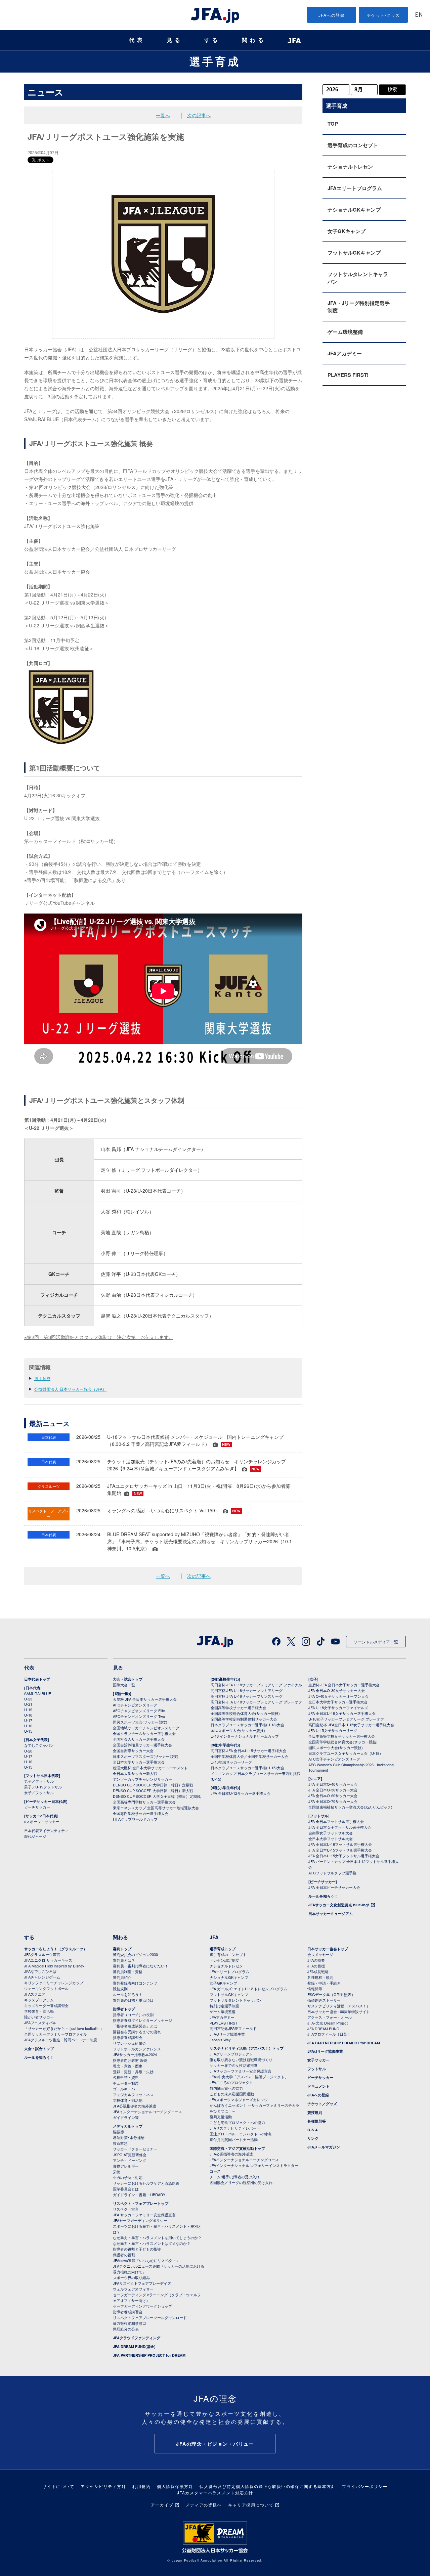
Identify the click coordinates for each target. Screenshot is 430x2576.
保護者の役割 (124, 2255)
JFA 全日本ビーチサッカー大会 (334, 1887)
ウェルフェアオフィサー (133, 2289)
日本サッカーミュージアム (331, 1914)
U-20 (28, 1751)
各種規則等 (317, 2121)
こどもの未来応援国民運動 (232, 2094)
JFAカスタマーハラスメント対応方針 (215, 2493)
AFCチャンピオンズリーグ (135, 1705)
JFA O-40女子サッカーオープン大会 (338, 1696)
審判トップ (122, 1949)
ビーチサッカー (37, 1807)
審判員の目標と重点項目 (133, 2000)
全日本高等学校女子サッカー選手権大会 (342, 1736)
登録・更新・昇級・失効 (133, 2072)
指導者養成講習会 (128, 2037)
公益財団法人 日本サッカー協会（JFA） (70, 1389)
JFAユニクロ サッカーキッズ (48, 1960)
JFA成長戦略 (318, 1971)
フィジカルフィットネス (133, 2094)
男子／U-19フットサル (43, 1787)
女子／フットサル (39, 1792)
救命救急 (120, 2143)
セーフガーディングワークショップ (142, 2306)
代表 (137, 40)
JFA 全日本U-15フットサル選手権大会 (340, 1850)
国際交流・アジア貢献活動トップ (237, 2148)
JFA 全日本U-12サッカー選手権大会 (241, 1793)
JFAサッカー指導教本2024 (135, 2054)
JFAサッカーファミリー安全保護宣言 (241, 2071)
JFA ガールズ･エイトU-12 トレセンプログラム (248, 1989)
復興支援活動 (221, 2117)
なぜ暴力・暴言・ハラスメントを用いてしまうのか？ (157, 2237)
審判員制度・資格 (128, 1971)
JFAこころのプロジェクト (231, 2082)
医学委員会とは (126, 2189)
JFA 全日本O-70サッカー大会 (333, 1801)
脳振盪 (118, 2132)
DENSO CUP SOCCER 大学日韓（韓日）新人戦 (153, 1790)
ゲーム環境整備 (345, 332)
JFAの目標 (316, 1966)
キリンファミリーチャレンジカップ (54, 1983)
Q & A (313, 2130)
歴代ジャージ (35, 1836)
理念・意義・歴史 (128, 2066)
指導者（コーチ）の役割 (133, 2014)
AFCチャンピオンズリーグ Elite (139, 1711)
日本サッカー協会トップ (328, 1949)
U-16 (28, 1726)
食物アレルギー (126, 2166)
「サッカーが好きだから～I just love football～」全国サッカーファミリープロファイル (64, 2031)
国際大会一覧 (124, 1685)
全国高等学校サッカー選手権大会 (238, 1707)
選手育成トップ (223, 1949)
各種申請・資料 (126, 2077)
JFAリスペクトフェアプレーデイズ (142, 2283)
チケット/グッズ (383, 15)
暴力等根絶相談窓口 (130, 2323)
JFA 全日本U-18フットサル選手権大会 (340, 1844)
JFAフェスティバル (40, 2023)
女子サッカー (318, 2060)
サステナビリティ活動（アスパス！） (339, 2006)
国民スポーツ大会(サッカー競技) (140, 1722)
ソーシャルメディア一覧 (376, 1641)
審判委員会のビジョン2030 (135, 1954)
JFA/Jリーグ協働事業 (227, 2034)
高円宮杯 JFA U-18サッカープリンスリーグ (247, 1696)
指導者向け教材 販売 (130, 2060)
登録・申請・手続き (324, 1983)
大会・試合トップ (128, 1679)
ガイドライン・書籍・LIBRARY (139, 2194)
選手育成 (215, 61)
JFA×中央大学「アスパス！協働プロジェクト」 (249, 2077)
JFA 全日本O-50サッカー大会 (333, 1790)
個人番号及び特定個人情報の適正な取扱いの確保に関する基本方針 (268, 2486)
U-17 (28, 1720)
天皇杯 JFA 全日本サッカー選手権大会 (145, 1699)
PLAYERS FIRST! (348, 375)
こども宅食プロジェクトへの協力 (237, 2122)
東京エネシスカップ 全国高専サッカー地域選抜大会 (156, 1808)
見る (175, 40)
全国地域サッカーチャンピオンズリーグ (146, 1728)
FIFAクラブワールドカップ (135, 1819)
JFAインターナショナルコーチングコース (147, 2112)
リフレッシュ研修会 (130, 2043)
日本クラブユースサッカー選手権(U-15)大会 (247, 1768)
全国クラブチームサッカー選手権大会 (144, 1733)
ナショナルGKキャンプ (354, 210)
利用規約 (141, 2486)
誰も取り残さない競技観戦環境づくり (241, 2059)
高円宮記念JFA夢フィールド (233, 2028)
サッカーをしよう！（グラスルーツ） (56, 1949)
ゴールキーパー (126, 2089)
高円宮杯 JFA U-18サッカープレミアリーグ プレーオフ (256, 1702)
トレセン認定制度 (224, 1960)
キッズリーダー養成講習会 (46, 2005)
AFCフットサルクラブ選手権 (332, 1873)
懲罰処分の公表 (126, 2329)
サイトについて (59, 2486)
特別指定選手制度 (224, 2006)
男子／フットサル (39, 1781)
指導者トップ (124, 2009)
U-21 (28, 1704)
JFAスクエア (35, 1994)
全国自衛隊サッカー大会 (133, 1750)
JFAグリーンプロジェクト (231, 2054)
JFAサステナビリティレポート (235, 2128)
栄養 (117, 2172)
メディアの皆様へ (204, 2505)
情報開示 (315, 1989)
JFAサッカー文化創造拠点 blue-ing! (339, 1905)
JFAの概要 (316, 1960)
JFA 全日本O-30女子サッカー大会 (337, 1690)
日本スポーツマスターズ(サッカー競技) (146, 1756)
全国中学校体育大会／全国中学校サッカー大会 (249, 1756)
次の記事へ (199, 115)
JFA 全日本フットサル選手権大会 (336, 1821)
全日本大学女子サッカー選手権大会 (338, 1702)
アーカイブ (162, 2505)
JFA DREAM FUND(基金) (134, 2346)
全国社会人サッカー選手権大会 (139, 1739)
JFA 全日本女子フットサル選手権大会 (340, 1827)
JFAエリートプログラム (355, 188)
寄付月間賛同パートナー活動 (234, 2139)
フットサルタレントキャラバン (358, 278)
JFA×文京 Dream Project (328, 2023)
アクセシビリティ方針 (103, 2486)
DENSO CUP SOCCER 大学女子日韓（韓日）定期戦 (157, 1796)
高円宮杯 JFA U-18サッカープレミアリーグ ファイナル (256, 1685)
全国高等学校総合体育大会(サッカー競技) (245, 1713)
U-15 (28, 1731)
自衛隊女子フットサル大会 (331, 1833)
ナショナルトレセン (350, 167)
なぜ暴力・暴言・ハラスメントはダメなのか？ (152, 2243)
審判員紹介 (122, 1977)
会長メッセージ (320, 1954)
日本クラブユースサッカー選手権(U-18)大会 (247, 1725)
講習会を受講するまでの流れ (137, 2032)
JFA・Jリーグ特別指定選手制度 (359, 307)
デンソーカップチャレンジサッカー (142, 1779)
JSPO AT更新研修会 (130, 2155)
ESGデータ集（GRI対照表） (331, 1994)
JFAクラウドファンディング (137, 2338)
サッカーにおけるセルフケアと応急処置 (146, 2183)
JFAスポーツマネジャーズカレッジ (239, 2099)
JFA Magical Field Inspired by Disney (54, 1966)
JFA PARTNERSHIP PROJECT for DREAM (149, 2355)
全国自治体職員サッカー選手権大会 (142, 1745)
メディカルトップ (128, 2126)
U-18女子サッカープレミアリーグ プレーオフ (346, 1719)
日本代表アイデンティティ (46, 1830)
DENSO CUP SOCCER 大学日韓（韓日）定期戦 (153, 1785)
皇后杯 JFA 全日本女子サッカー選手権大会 (344, 1685)
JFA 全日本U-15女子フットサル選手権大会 (344, 1856)
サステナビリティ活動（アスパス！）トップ (247, 2048)
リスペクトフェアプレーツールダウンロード (150, 2317)
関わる (254, 40)
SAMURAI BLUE (38, 1693)
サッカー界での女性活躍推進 (234, 2065)
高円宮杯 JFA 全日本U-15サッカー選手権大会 (248, 1750)
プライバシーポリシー (365, 2486)
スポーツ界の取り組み (131, 2277)
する (212, 40)
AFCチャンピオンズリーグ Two (139, 1716)
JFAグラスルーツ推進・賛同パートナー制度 (61, 2040)
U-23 (28, 1699)
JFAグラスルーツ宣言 (42, 1954)
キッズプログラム (39, 2000)
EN (419, 15)
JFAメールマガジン (324, 2147)
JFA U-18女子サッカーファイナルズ (338, 1707)
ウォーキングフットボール (46, 1988)
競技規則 (120, 1989)
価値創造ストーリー (324, 2000)
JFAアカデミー (345, 353)
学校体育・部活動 (39, 2011)
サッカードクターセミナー (135, 2149)
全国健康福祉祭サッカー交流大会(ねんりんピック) (350, 1807)
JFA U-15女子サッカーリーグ (333, 1730)
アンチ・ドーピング (130, 2160)
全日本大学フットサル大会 (331, 1838)
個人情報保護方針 (175, 2486)
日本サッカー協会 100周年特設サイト (339, 2011)
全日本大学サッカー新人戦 (135, 1773)
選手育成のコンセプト (353, 145)
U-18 (28, 1715)
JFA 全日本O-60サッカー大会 (333, 1795)
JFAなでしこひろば (40, 1971)
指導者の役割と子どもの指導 (137, 2249)
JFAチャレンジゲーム (42, 1977)
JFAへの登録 (332, 15)
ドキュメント (318, 2086)
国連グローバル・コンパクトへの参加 (241, 2134)
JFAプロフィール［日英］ (329, 2034)
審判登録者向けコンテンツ (135, 1983)
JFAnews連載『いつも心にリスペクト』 (146, 2260)
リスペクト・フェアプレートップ (141, 2203)
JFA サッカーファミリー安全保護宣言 (144, 2215)
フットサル (317, 2069)
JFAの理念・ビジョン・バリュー (215, 2444)
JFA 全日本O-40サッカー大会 (333, 1784)
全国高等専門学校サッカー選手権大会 (144, 1802)
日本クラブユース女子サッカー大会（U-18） (346, 1753)
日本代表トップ (37, 1679)
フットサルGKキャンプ (354, 253)
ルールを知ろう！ (323, 1896)
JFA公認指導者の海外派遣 (135, 2106)
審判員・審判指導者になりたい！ (141, 1966)
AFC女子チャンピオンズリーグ (334, 1759)
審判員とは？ (124, 1960)
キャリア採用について (251, 2505)
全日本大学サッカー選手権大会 (139, 1762)
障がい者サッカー (39, 2017)
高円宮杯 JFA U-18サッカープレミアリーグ (247, 1690)
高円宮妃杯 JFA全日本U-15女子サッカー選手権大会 (351, 1725)
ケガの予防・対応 (128, 2177)
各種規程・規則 (320, 1977)
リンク (313, 2138)
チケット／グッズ (322, 2104)
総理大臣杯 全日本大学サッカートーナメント (150, 1768)
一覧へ (163, 115)
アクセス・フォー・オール (330, 2017)
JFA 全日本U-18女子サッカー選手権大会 (342, 1713)
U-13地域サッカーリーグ (231, 1762)
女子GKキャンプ (347, 231)
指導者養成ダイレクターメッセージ (142, 2020)
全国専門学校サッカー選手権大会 (141, 1813)
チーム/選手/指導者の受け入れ (235, 2177)
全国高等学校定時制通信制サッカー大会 (244, 1719)
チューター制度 (126, 2083)
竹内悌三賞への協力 (226, 2088)
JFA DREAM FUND (323, 2029)
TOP (333, 124)
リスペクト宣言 (126, 2209)
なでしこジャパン (39, 1745)
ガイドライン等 (126, 2117)
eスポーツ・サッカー (42, 1821)
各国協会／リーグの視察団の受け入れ (241, 2182)
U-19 (28, 1709)
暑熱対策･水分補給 (129, 2137)
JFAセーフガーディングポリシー (140, 2220)
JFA (214, 1937)
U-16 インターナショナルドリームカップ (245, 1736)
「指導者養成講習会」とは (135, 2026)
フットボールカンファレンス (137, 2049)
